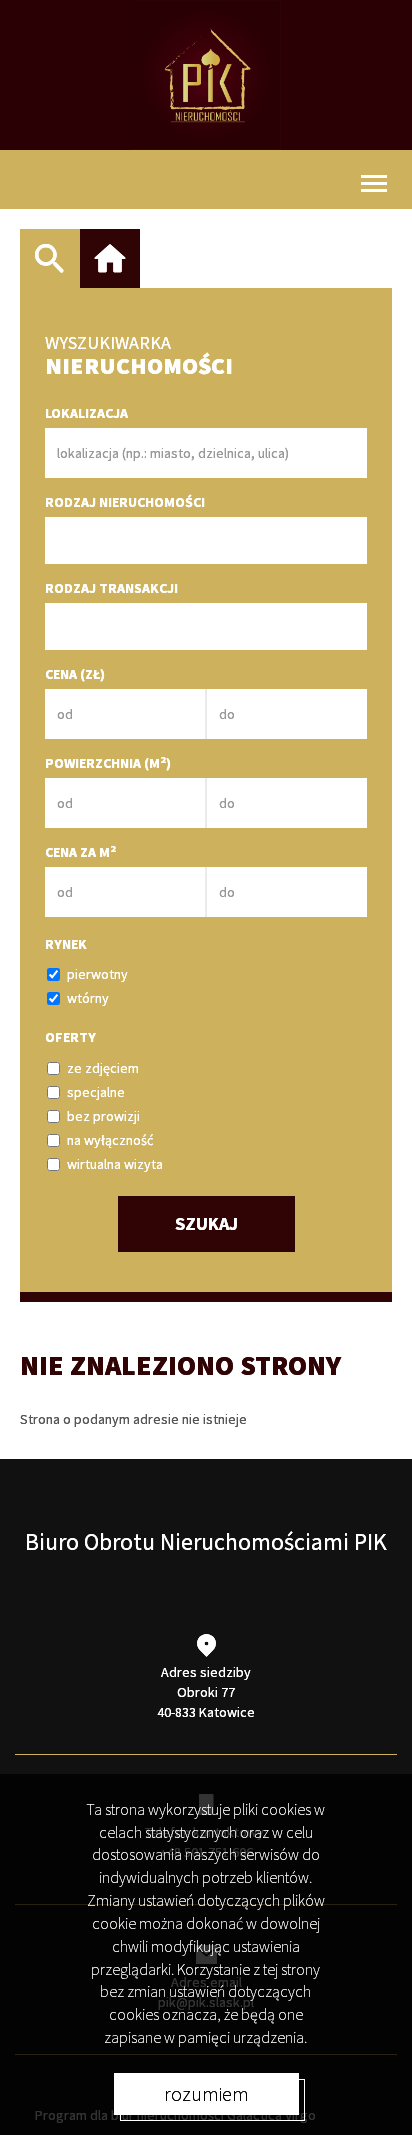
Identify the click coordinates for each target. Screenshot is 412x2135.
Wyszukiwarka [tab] (50, 259)
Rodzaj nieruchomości (125, 502)
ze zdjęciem (103, 1068)
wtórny (88, 998)
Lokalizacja (86, 413)
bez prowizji (103, 1116)
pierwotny (97, 974)
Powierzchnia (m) (108, 762)
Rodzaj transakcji (111, 588)
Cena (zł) (75, 674)
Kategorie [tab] (110, 259)
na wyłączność (110, 1140)
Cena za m (80, 851)
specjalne (96, 1092)
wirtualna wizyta (115, 1164)
